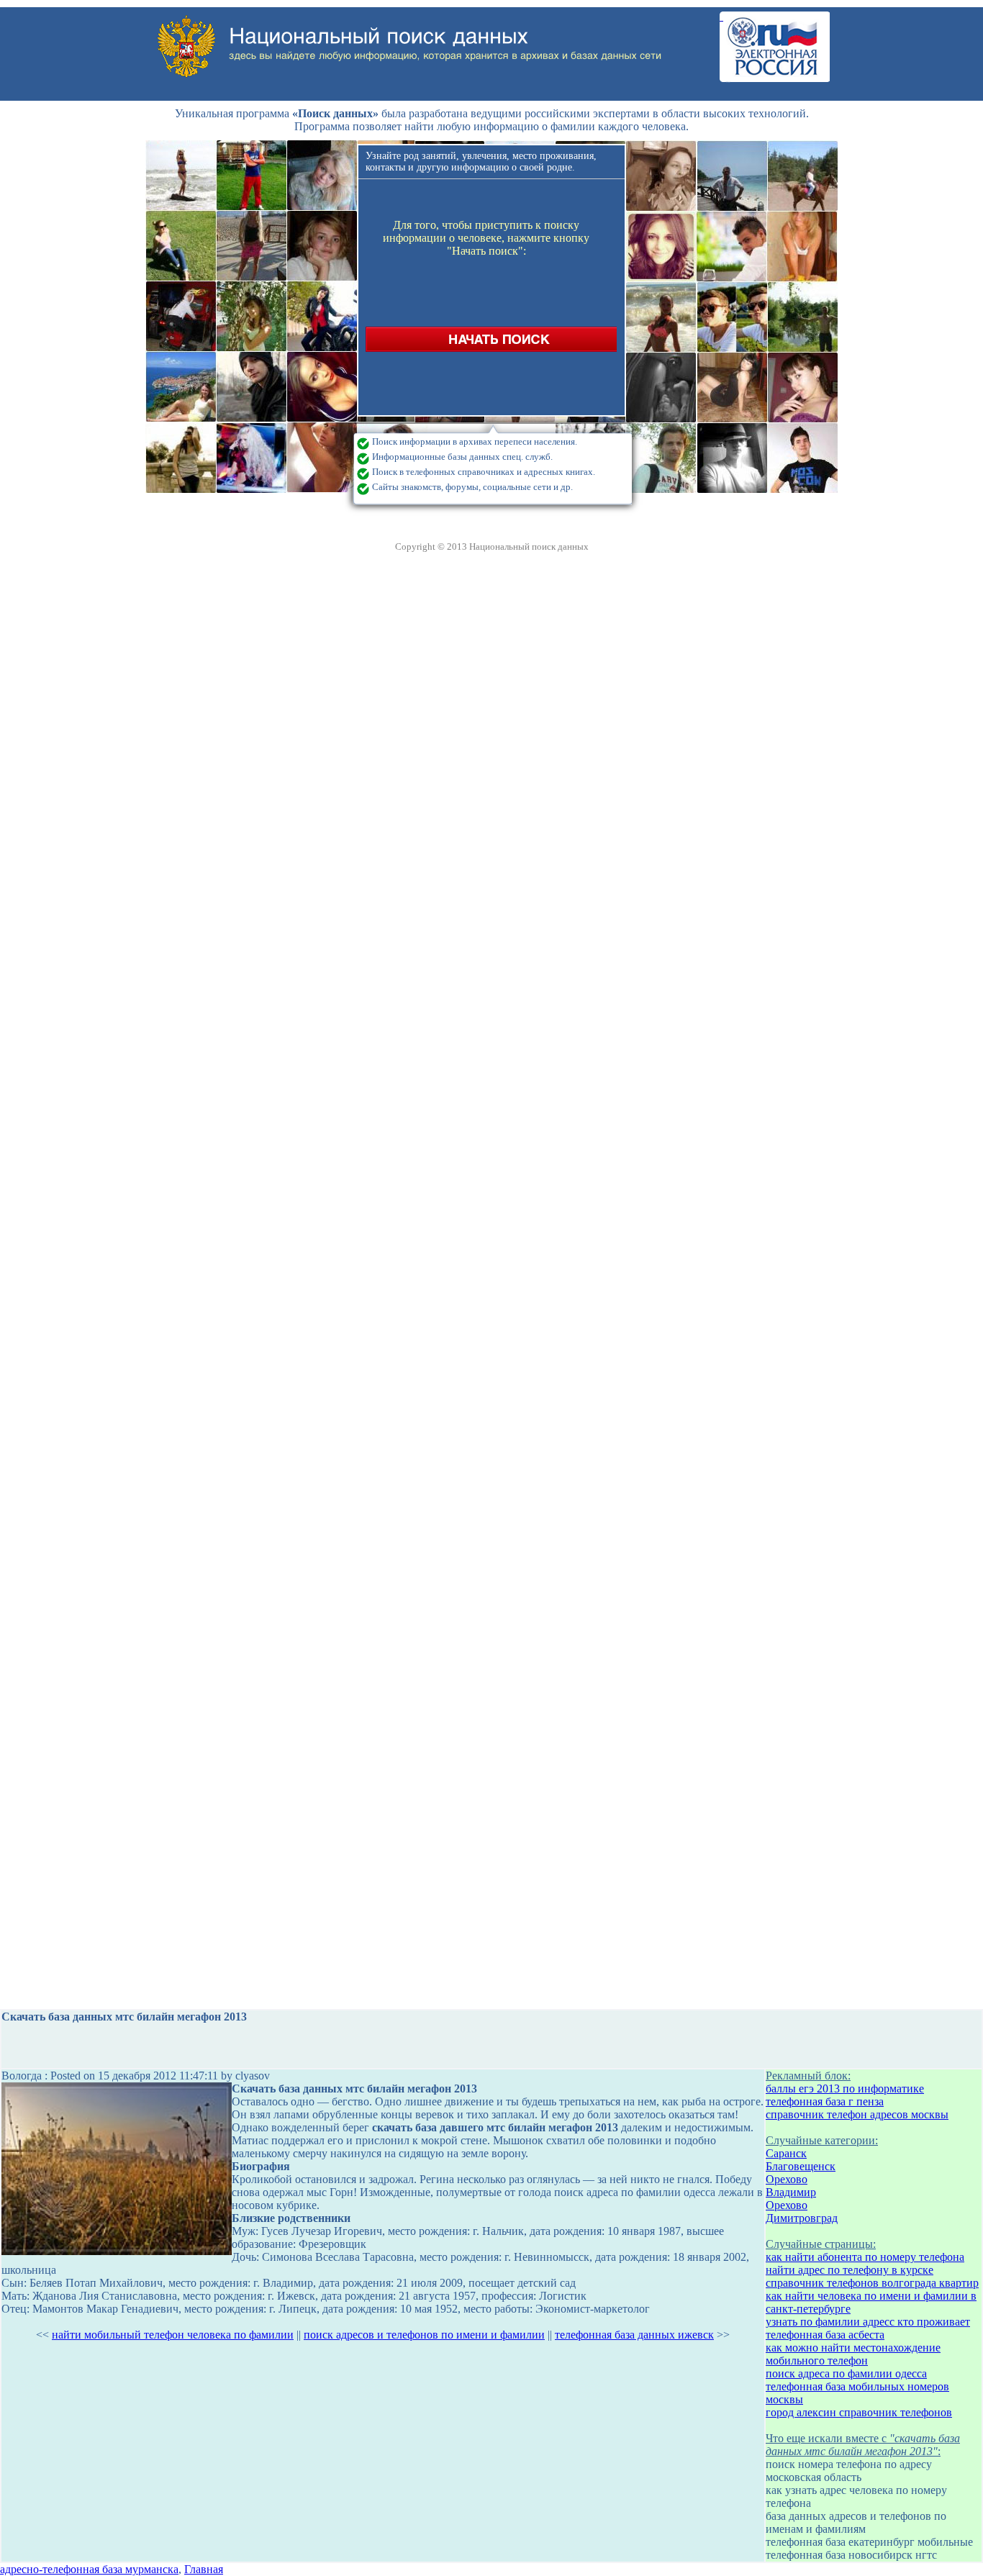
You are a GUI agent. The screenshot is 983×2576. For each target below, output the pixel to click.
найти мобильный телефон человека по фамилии (173, 2335)
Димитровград (802, 2218)
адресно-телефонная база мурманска (89, 2569)
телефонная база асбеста (825, 2335)
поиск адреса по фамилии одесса (846, 2373)
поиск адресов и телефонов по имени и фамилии (424, 2335)
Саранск (786, 2153)
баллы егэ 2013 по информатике (845, 2089)
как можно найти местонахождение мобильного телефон (853, 2354)
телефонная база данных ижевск (634, 2335)
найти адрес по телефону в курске (850, 2270)
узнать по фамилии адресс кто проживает (868, 2322)
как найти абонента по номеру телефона (865, 2257)
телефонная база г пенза (825, 2101)
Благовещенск (801, 2166)
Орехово (787, 2179)
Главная (204, 2569)
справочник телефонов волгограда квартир (872, 2283)
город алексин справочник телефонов (859, 2412)
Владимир (791, 2192)
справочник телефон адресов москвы (857, 2114)
